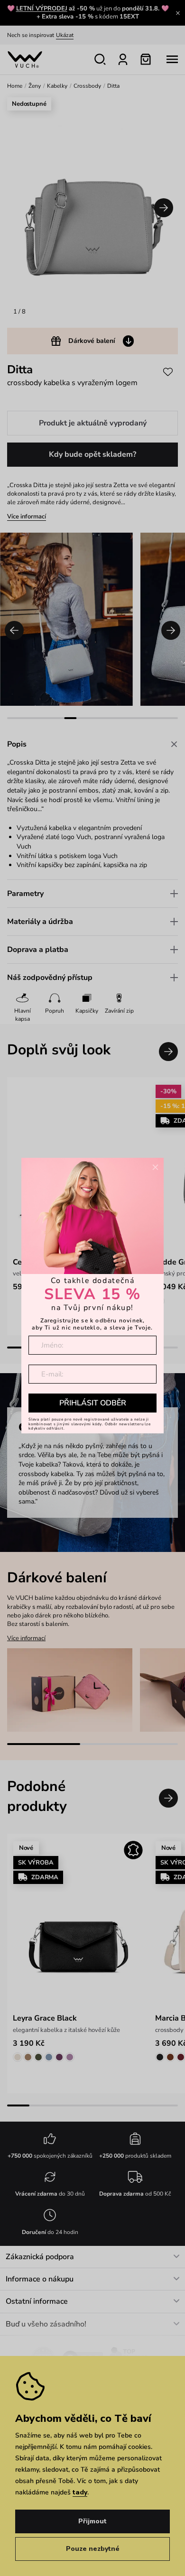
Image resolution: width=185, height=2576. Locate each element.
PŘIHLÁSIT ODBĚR (93, 1403)
